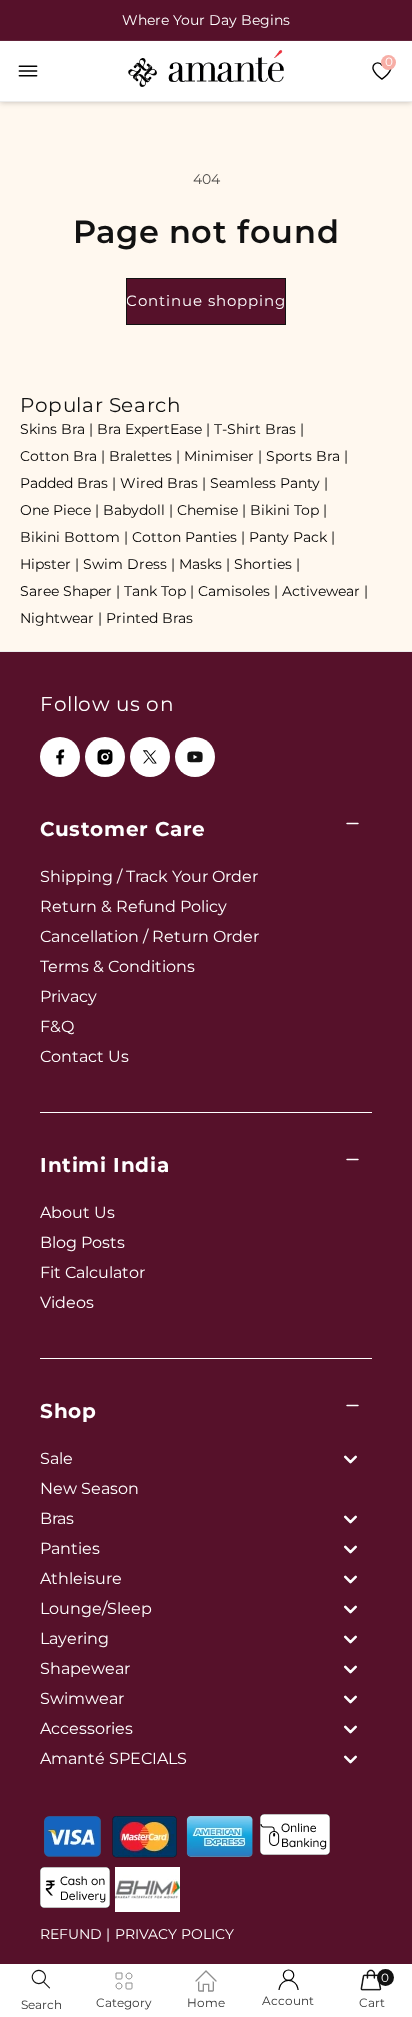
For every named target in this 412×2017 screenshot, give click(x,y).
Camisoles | (238, 591)
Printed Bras (149, 618)
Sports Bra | (307, 456)
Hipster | (49, 564)
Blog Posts (82, 1242)
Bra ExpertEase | (153, 429)
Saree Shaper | (70, 591)
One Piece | (59, 510)
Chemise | (211, 510)
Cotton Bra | (62, 456)
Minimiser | (223, 456)
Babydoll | (138, 510)
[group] (206, 20)
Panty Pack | (292, 537)
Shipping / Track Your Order (149, 876)
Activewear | (325, 591)
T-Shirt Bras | (259, 429)
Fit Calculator (92, 1272)
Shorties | (267, 564)
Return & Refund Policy (133, 906)
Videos (67, 1302)
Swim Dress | (129, 564)
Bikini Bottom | (74, 537)
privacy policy (174, 1934)
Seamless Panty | (269, 483)
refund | (75, 1934)
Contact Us (84, 1056)
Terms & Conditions (117, 966)
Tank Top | (159, 591)
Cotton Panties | (188, 537)
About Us (77, 1212)
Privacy (68, 996)
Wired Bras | (163, 483)
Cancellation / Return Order (149, 936)
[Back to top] (363, 1973)
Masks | (204, 564)
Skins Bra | (56, 429)
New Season (89, 1488)
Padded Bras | (68, 483)
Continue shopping (206, 300)
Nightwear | (61, 618)
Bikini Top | (288, 510)
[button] (28, 71)
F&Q (57, 1026)
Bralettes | (144, 456)
